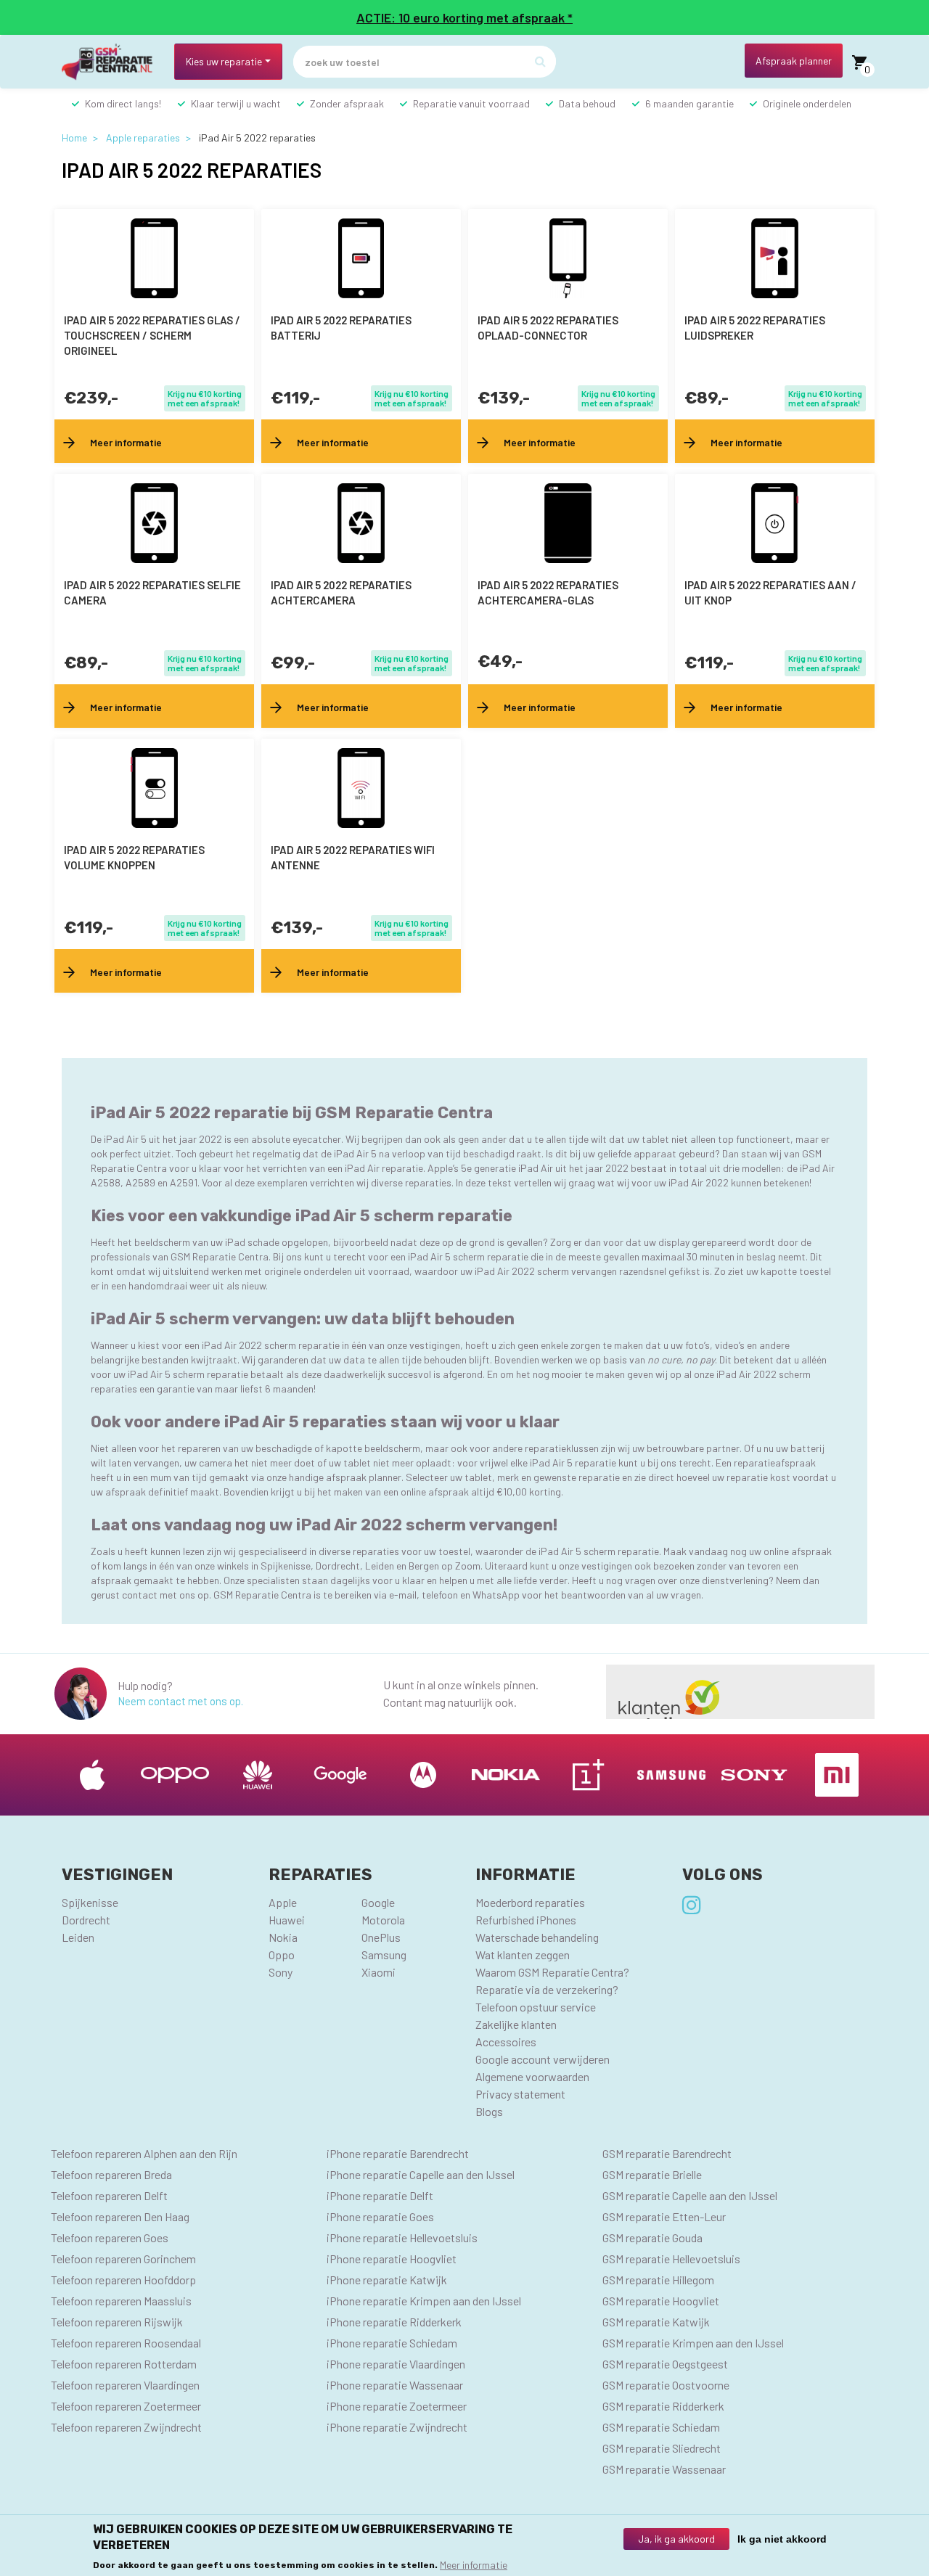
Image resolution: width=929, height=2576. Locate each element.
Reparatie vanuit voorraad (471, 103)
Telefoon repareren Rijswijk (117, 2322)
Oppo (282, 1954)
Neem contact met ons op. (180, 1701)
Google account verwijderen (543, 2059)
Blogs (489, 2111)
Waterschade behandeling (537, 1937)
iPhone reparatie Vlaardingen (396, 2364)
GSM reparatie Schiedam (661, 2427)
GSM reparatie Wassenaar (664, 2469)
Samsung (384, 1954)
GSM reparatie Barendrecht (667, 2153)
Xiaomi (378, 1972)
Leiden (78, 1937)
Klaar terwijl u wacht (236, 103)
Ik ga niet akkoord (782, 2539)
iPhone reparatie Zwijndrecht (397, 2427)
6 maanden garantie (689, 103)
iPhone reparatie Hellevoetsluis (402, 2237)
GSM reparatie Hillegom (658, 2280)
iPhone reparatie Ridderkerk (394, 2322)
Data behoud (587, 103)
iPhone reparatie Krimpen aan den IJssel (424, 2301)
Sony (281, 1972)
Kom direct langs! (123, 103)
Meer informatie (474, 2565)
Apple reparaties (143, 138)
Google (378, 1902)
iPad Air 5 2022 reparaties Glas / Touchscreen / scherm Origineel (152, 335)
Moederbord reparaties (530, 1902)
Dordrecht (86, 1920)
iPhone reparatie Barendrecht (398, 2153)
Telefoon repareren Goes (110, 2237)
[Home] (112, 62)
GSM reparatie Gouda (652, 2237)
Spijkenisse (90, 1902)
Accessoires (506, 2042)
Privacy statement (520, 2094)
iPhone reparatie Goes (380, 2216)
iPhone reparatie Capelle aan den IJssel (421, 2174)
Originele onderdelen (807, 103)
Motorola (383, 1920)
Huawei (287, 1920)
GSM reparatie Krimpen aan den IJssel (693, 2343)
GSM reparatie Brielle (652, 2174)
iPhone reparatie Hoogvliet (392, 2259)
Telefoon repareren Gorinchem (123, 2259)
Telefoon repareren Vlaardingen (125, 2385)
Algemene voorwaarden (532, 2076)
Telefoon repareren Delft (109, 2195)
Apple (283, 1902)
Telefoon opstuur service (536, 2007)
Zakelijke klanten (516, 2024)
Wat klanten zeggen (523, 1954)
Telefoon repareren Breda (111, 2174)
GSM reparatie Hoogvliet (661, 2301)
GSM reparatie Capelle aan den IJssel (690, 2195)
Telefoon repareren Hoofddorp (123, 2280)
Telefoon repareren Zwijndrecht (126, 2427)
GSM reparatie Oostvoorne (666, 2385)
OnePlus (381, 1937)
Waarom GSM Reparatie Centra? (552, 1972)
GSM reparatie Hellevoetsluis (671, 2259)
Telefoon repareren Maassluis (121, 2301)
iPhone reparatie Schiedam (392, 2343)
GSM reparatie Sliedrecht (662, 2448)
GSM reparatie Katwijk (656, 2322)
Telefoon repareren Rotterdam (124, 2364)
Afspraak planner (794, 61)
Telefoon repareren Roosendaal (126, 2343)
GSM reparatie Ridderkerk (663, 2406)
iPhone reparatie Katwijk (387, 2280)
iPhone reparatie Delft (380, 2195)
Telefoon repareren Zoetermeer (126, 2406)
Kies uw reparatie (224, 61)
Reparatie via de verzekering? (547, 1989)
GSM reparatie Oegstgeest (665, 2364)
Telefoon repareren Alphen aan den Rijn (144, 2153)
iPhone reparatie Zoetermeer (397, 2406)
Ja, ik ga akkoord (676, 2539)
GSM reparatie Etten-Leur (664, 2216)
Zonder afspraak (347, 103)
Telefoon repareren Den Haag (120, 2216)
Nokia (283, 1937)
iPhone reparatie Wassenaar (395, 2385)
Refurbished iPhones (526, 1920)
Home (74, 138)
